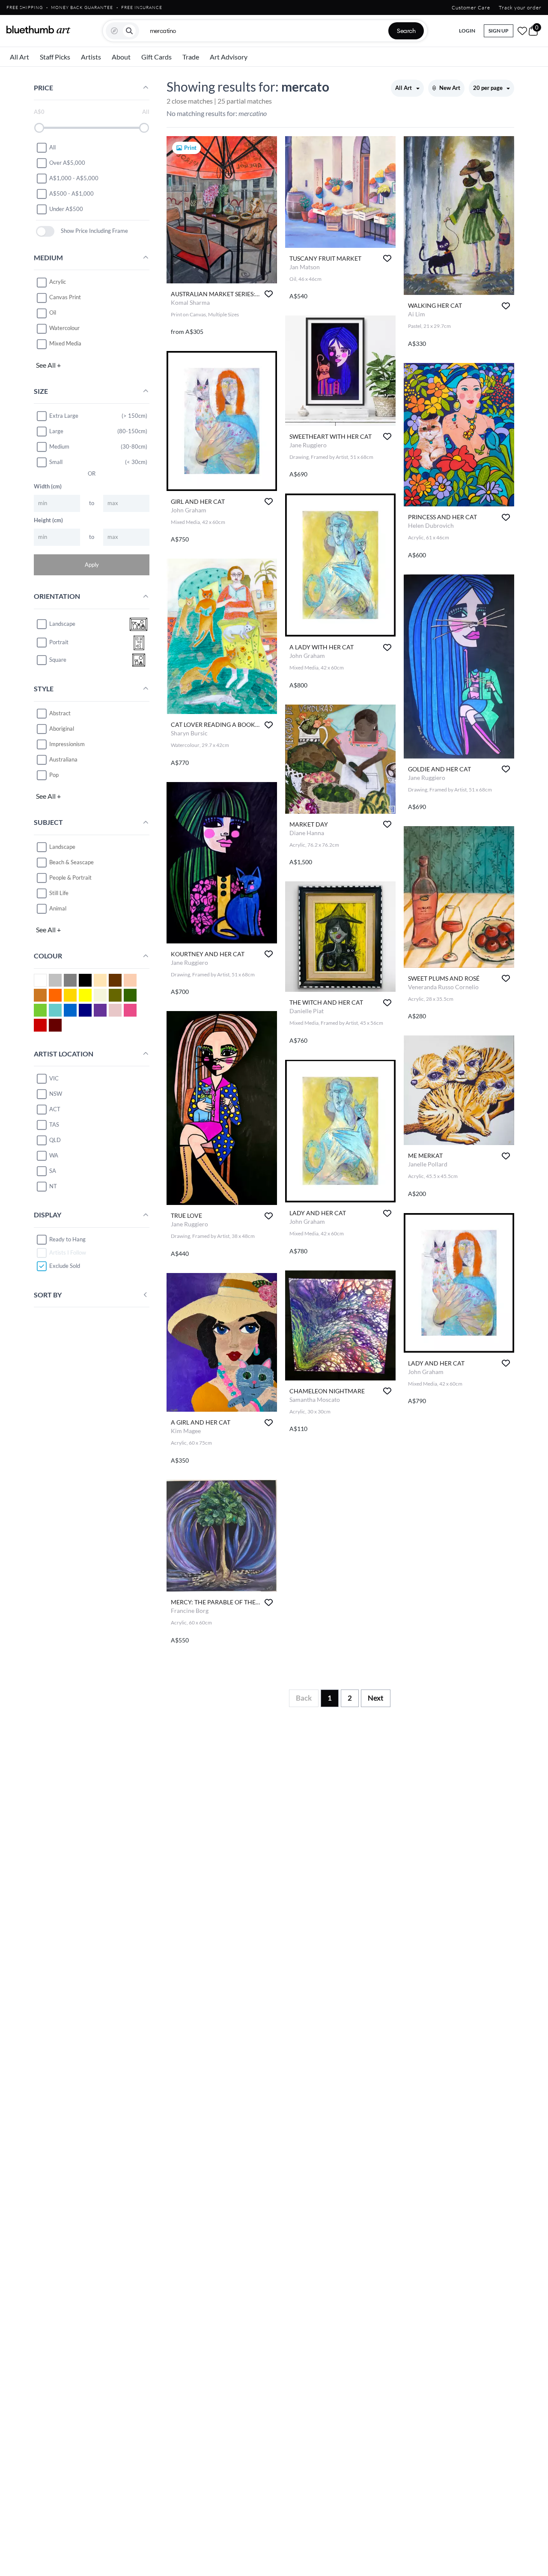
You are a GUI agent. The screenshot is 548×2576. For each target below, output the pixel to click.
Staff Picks (55, 57)
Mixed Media (65, 344)
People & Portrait (70, 878)
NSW (56, 1094)
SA (53, 1171)
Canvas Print (65, 297)
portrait (59, 643)
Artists (91, 57)
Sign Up (499, 31)
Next (376, 1698)
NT (53, 1186)
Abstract (60, 713)
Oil (53, 313)
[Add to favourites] (269, 294)
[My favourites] (522, 31)
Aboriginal (62, 729)
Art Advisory (229, 57)
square (58, 660)
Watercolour (64, 328)
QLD (55, 1140)
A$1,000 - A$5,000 (74, 178)
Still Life (59, 893)
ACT (55, 1109)
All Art (19, 57)
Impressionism (67, 744)
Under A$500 (66, 209)
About (121, 57)
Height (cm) (48, 520)
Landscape (62, 847)
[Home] (39, 30)
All (52, 147)
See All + (48, 365)
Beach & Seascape (71, 862)
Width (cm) (48, 486)
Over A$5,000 (67, 163)
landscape (62, 624)
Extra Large (64, 416)
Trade (191, 57)
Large (56, 431)
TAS (54, 1124)
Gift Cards (156, 57)
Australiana (63, 759)
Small (56, 462)
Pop (54, 775)
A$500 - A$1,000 (71, 193)
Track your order (520, 7)
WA (54, 1155)
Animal (58, 908)
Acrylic (58, 282)
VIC (54, 1078)
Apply (92, 565)
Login (467, 31)
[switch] (45, 231)
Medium (59, 446)
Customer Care (471, 7)
